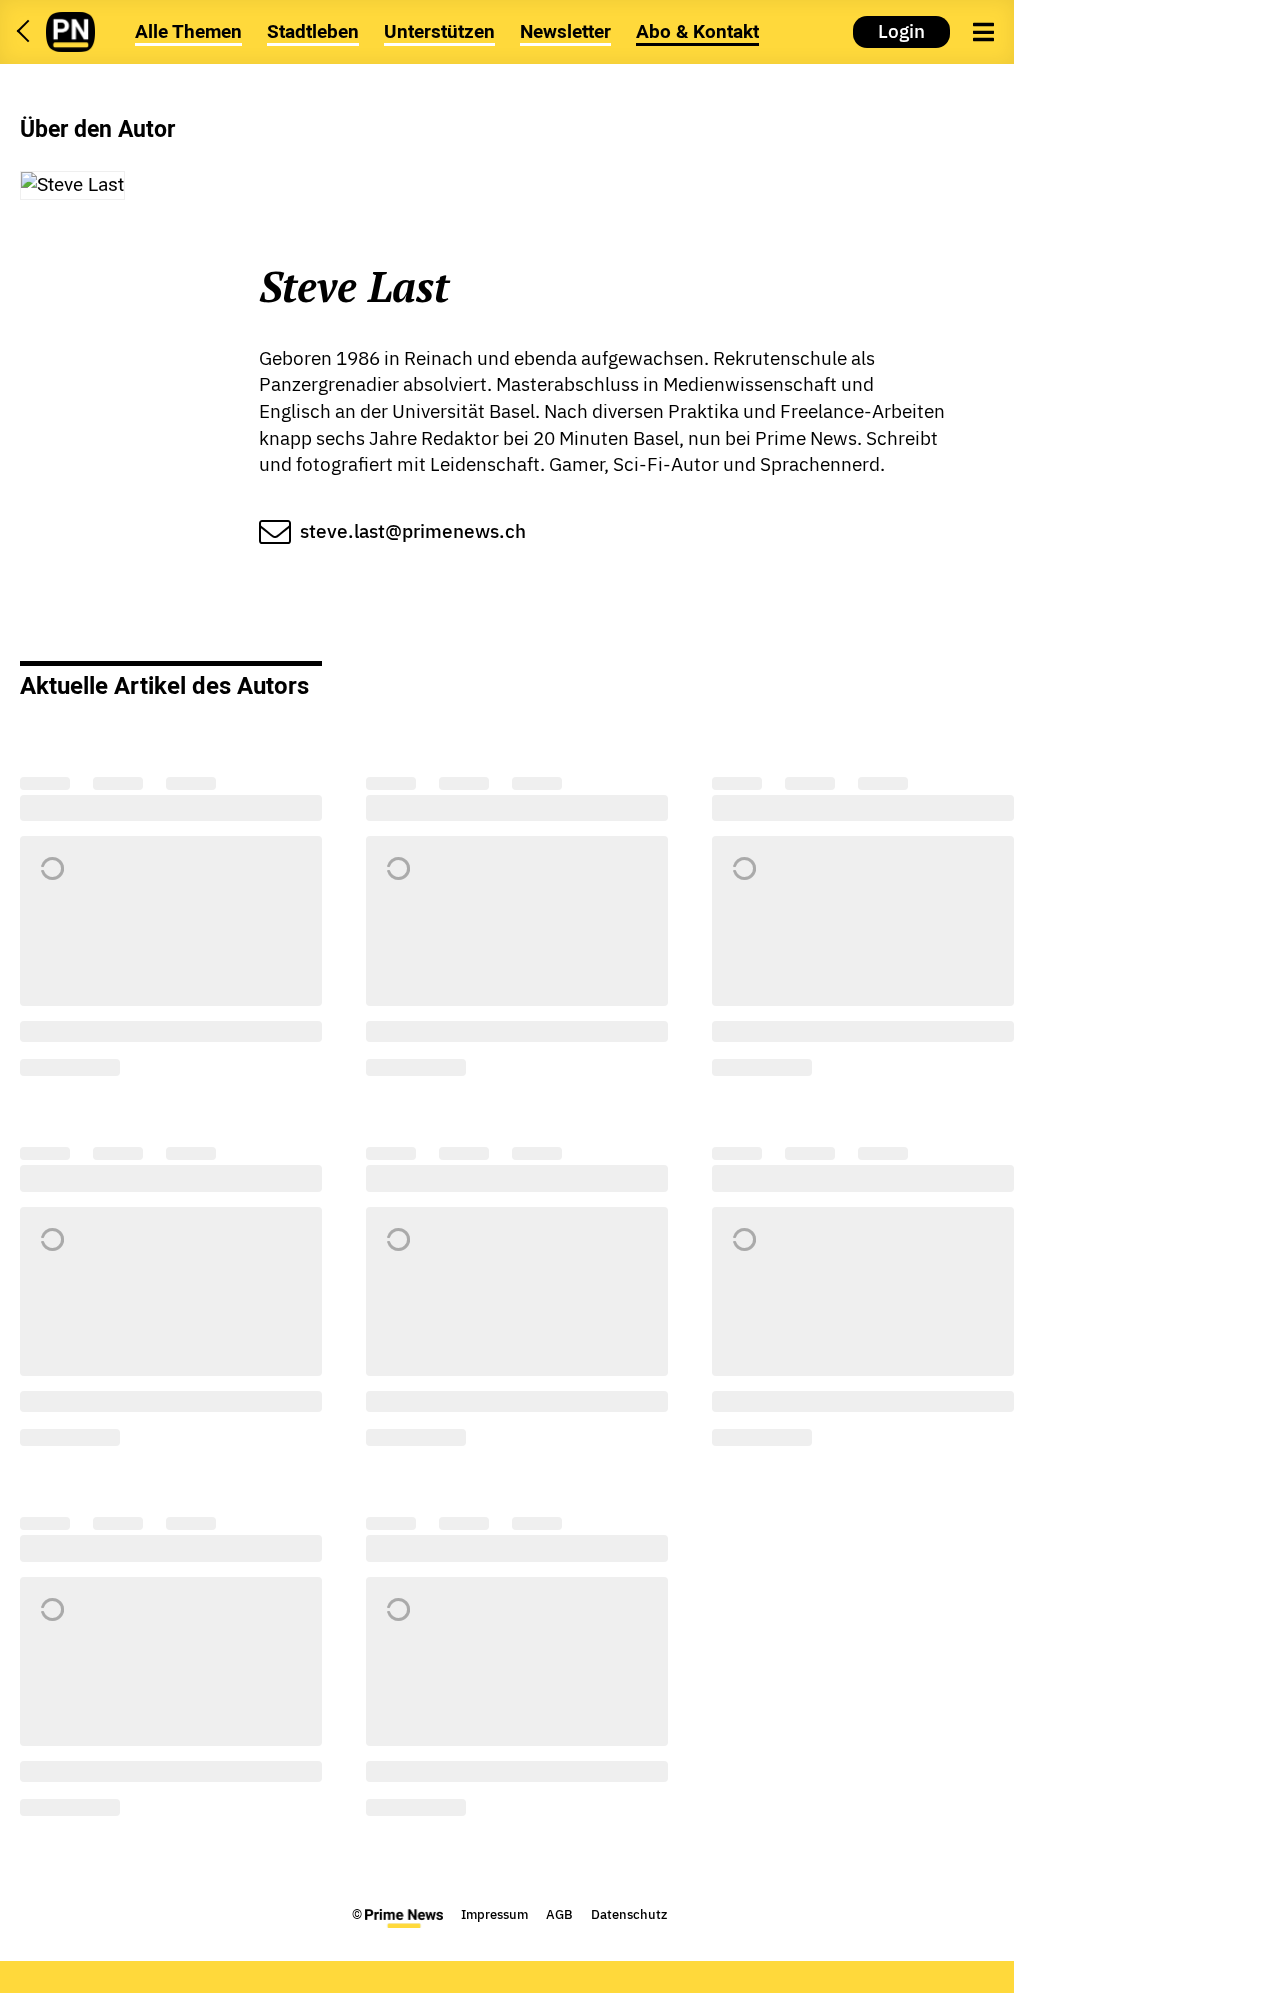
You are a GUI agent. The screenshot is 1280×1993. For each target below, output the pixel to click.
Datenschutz (629, 1914)
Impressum (494, 1914)
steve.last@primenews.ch (413, 531)
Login (901, 31)
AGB (559, 1914)
